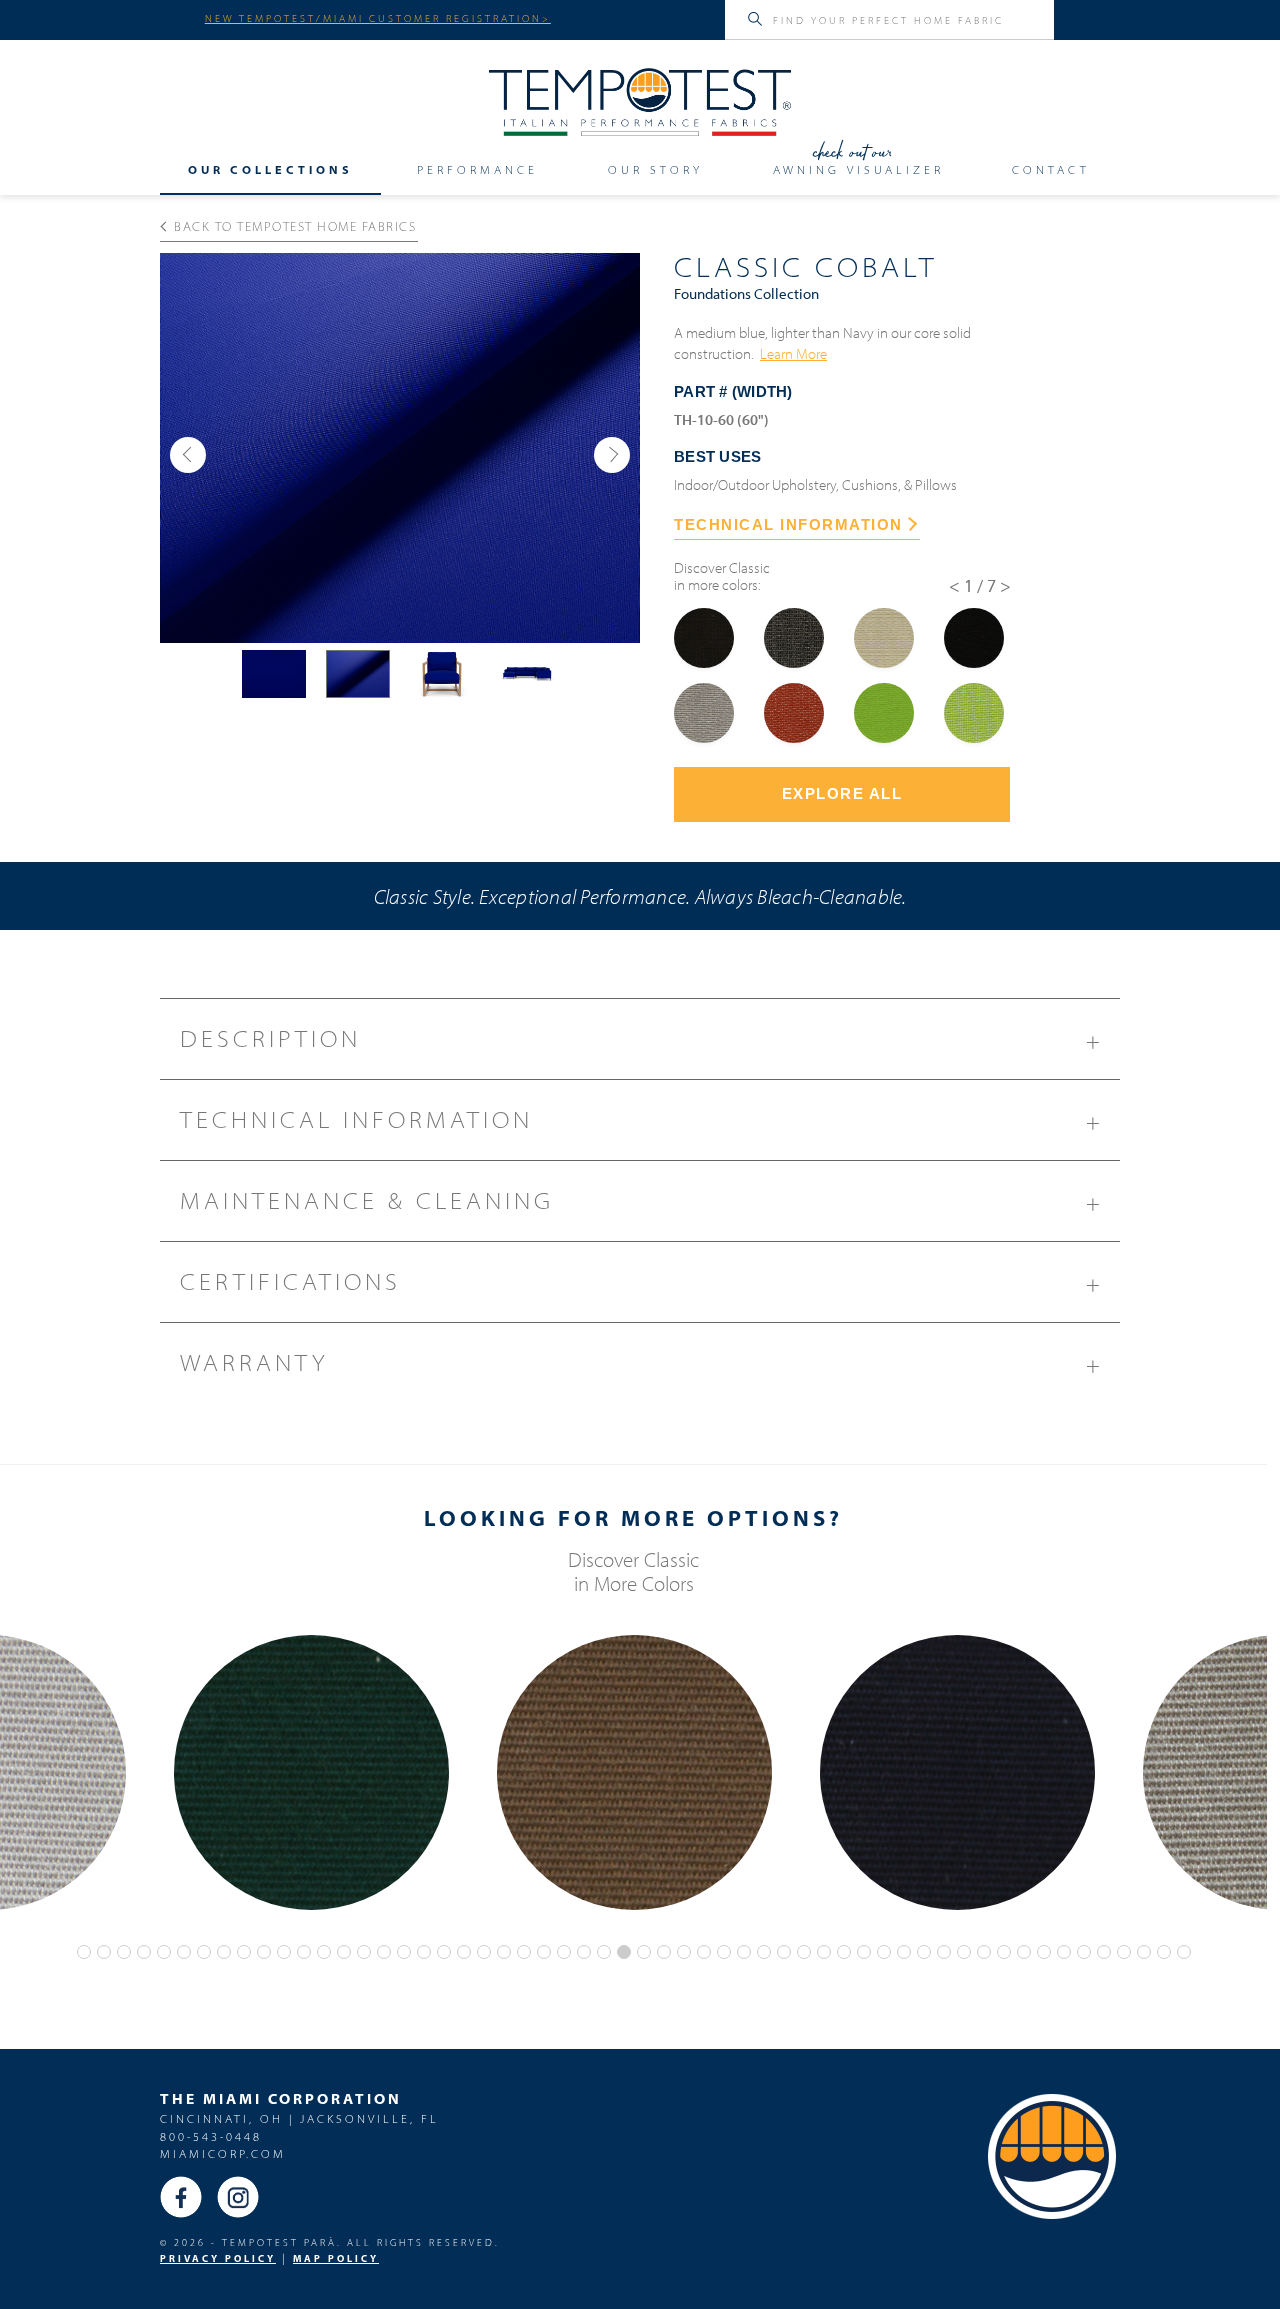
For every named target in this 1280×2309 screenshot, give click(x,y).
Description (642, 1039)
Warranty (642, 1363)
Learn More (793, 353)
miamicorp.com (223, 2153)
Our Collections (270, 170)
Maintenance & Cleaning (642, 1201)
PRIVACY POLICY (218, 2258)
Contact (1051, 170)
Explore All (842, 793)
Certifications (642, 1282)
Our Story (655, 170)
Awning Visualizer (858, 170)
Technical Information (642, 1120)
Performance (477, 170)
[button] (188, 455)
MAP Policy (336, 2258)
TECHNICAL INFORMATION (788, 524)
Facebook (181, 2197)
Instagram (238, 2197)
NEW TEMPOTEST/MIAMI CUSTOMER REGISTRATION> (378, 18)
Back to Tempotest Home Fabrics (295, 226)
